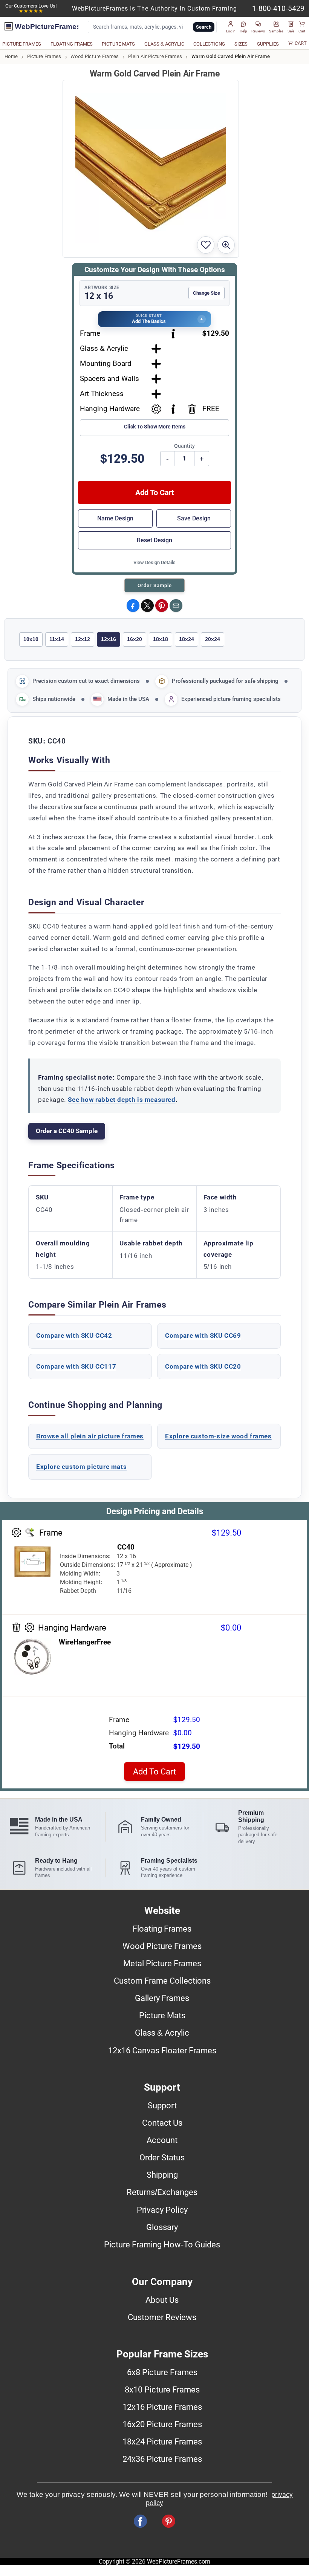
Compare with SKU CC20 (203, 1366)
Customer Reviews (162, 2317)
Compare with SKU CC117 (76, 1366)
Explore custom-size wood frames (218, 1436)
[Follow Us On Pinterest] (169, 2521)
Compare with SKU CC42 (74, 1335)
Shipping (162, 2175)
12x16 (109, 639)
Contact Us (162, 2123)
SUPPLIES (268, 44)
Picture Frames (44, 56)
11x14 (57, 639)
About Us (162, 2300)
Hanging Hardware (110, 409)
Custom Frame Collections (162, 1981)
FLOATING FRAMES (72, 44)
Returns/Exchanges (162, 2192)
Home (11, 56)
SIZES (241, 44)
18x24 (187, 639)
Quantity (184, 446)
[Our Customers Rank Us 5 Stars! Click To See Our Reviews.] (31, 11)
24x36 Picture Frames (162, 2459)
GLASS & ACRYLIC (164, 44)
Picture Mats (162, 2015)
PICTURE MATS (118, 44)
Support (162, 2105)
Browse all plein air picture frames (90, 1436)
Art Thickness (102, 394)
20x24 (213, 639)
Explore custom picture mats (81, 1467)
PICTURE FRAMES (22, 44)
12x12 (83, 639)
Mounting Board (106, 363)
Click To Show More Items (155, 427)
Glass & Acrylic (104, 348)
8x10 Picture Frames (162, 2389)
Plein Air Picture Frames (155, 56)
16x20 (135, 639)
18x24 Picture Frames (162, 2441)
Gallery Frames (162, 1998)
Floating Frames (162, 1929)
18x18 (161, 639)
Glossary (162, 2227)
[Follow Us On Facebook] (140, 2521)
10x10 (31, 639)
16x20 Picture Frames (162, 2424)
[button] (231, 27)
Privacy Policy (162, 2210)
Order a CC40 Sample (67, 1131)
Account (162, 2140)
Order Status (162, 2157)
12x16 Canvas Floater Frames (162, 2050)
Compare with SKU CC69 (203, 1335)
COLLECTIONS (209, 44)
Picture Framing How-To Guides (162, 2244)
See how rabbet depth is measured (122, 1100)
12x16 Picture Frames (162, 2407)
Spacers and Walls (109, 379)
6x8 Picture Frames (162, 2372)
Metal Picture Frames (162, 1963)
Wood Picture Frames (95, 56)
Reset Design (154, 540)
